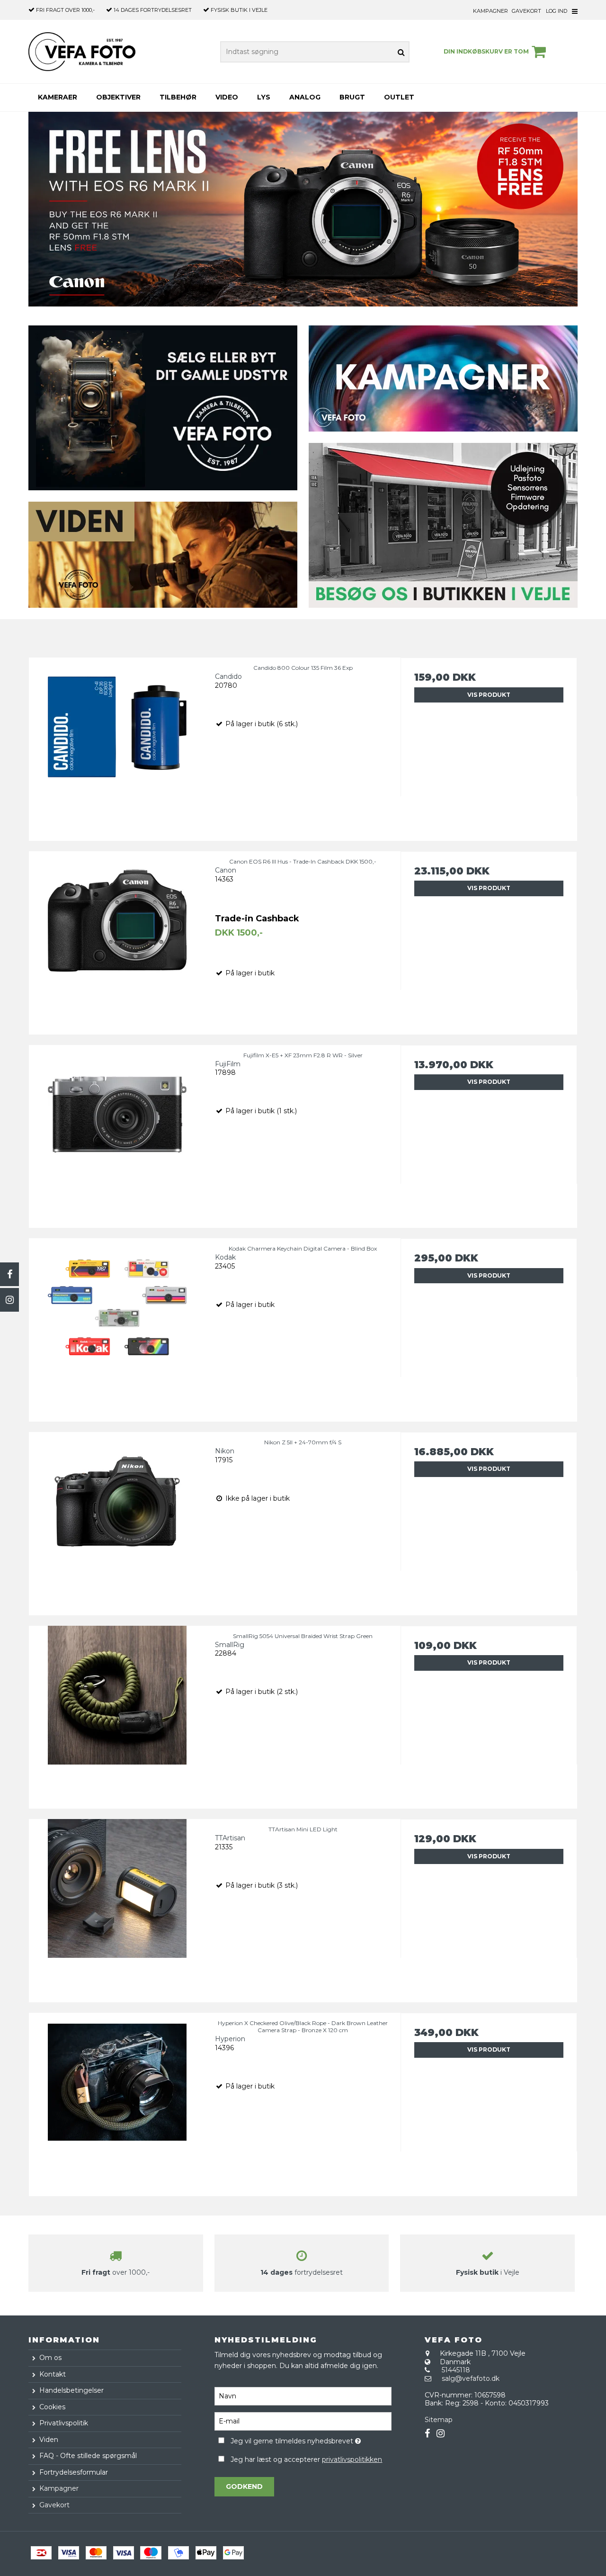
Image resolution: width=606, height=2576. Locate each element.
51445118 (456, 2370)
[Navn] (303, 2396)
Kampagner (490, 11)
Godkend (244, 2486)
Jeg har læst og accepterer (306, 2459)
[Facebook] (9, 1274)
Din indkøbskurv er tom (486, 51)
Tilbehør (178, 97)
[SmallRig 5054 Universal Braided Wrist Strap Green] (117, 1714)
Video (227, 97)
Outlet (399, 97)
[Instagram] (9, 1300)
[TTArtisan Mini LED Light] (117, 1907)
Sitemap (439, 2420)
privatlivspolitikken (352, 2459)
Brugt (352, 97)
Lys (264, 97)
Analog (305, 97)
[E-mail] (303, 2421)
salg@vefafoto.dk (471, 2378)
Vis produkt (489, 695)
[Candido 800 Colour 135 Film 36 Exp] (117, 746)
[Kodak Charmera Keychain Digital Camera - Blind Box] (117, 1327)
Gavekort (526, 11)
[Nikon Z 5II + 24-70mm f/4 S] (117, 1520)
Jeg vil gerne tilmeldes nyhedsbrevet (311, 2440)
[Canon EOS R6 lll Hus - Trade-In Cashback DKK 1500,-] (117, 940)
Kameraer (58, 97)
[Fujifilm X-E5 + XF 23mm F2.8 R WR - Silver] (117, 1133)
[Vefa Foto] (82, 52)
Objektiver (118, 97)
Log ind (557, 11)
